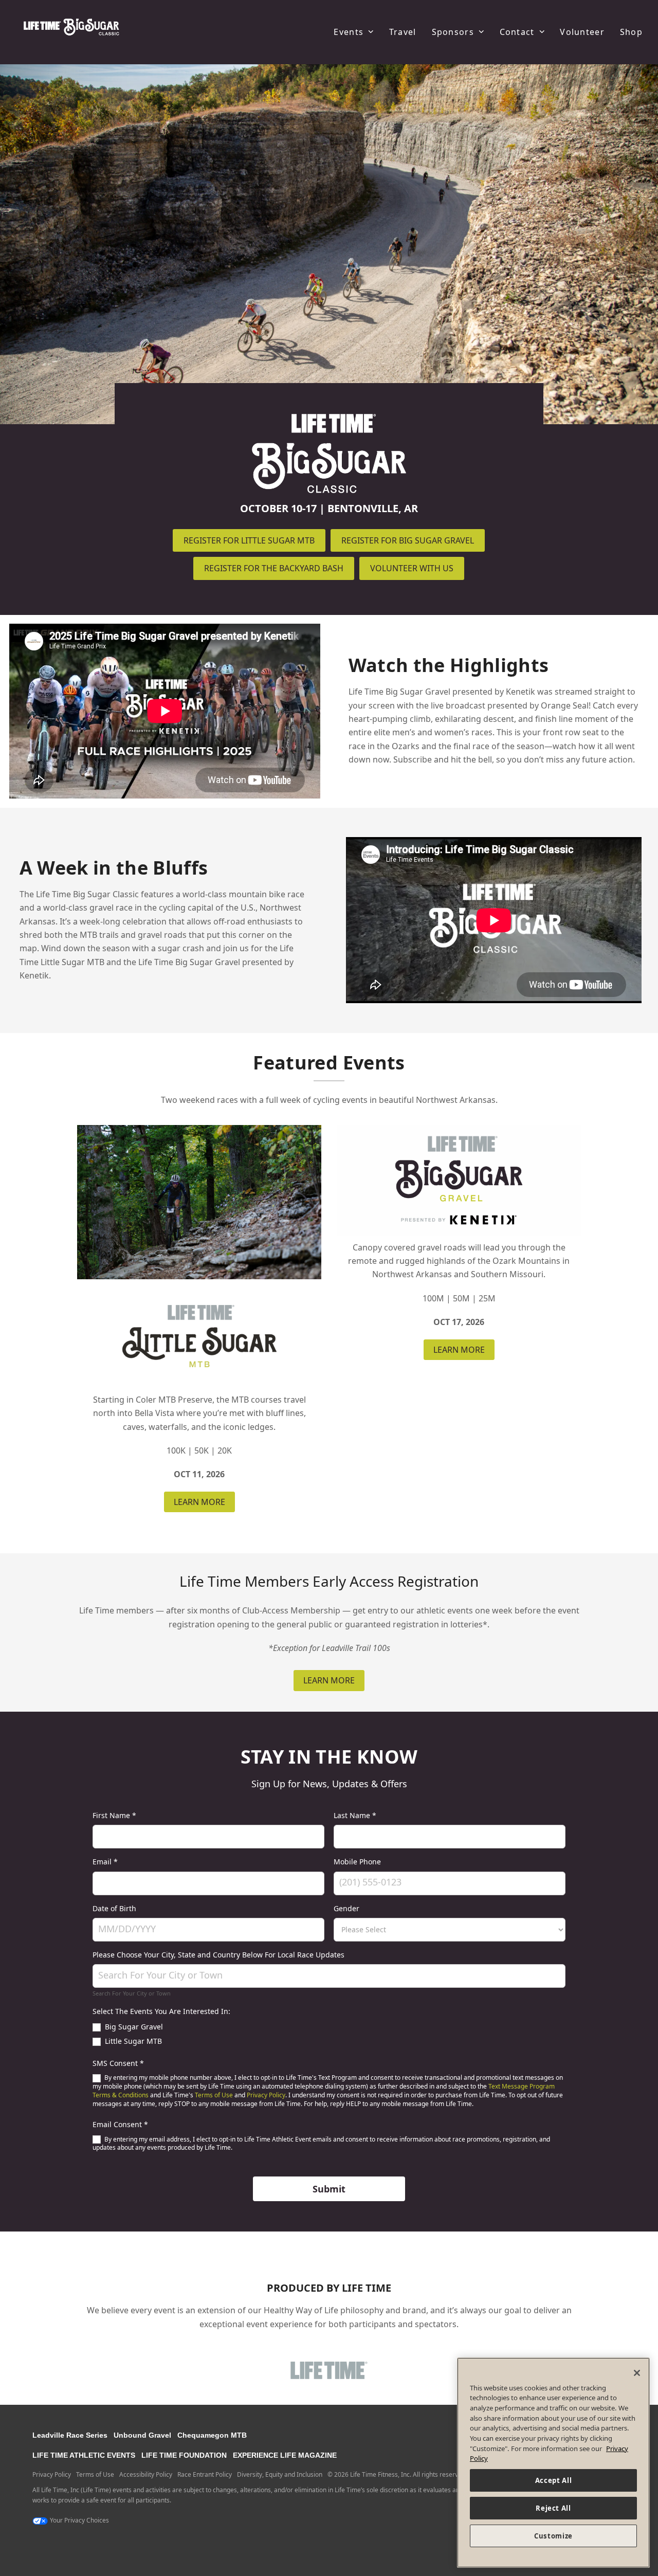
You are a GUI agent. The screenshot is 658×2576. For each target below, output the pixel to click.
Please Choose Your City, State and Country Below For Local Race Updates (218, 1955)
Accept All (554, 2480)
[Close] (637, 2373)
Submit (329, 2189)
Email (105, 1862)
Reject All (553, 2508)
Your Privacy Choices (79, 2520)
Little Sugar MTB (132, 2041)
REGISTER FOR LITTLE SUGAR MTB (249, 540)
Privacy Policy (266, 2095)
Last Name (355, 1815)
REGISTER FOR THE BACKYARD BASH (274, 568)
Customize (553, 2536)
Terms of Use (214, 2095)
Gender (346, 1908)
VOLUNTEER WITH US (412, 568)
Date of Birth (114, 1908)
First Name (114, 1815)
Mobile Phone (357, 1862)
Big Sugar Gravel (133, 2027)
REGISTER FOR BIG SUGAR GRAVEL (408, 540)
